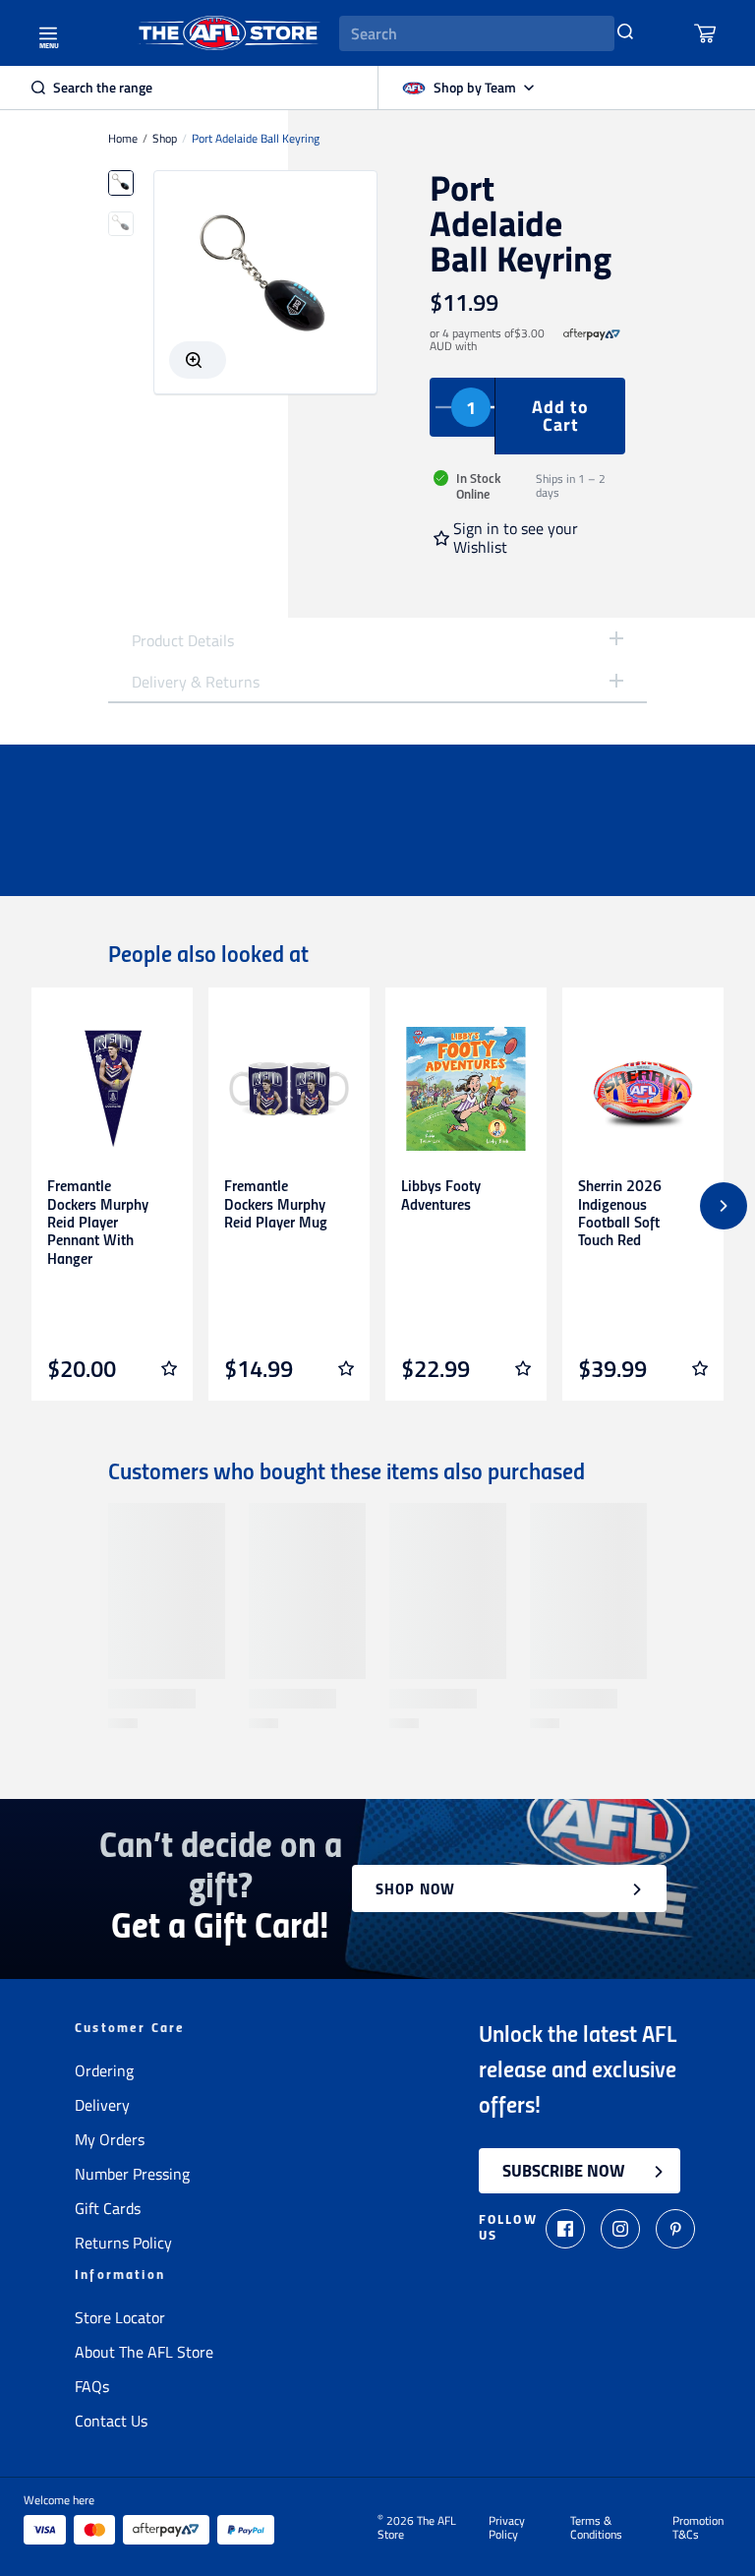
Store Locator (120, 2317)
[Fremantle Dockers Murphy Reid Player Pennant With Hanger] (112, 1089)
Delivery (102, 2105)
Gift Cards (108, 2208)
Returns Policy (123, 2243)
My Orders (110, 2139)
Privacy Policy (507, 2528)
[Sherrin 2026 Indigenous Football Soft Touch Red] (643, 1089)
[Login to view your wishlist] (169, 1368)
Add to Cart (560, 416)
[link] (592, 340)
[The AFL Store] (229, 33)
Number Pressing (132, 2174)
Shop (165, 139)
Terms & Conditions (596, 2528)
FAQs (92, 2386)
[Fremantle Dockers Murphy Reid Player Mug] (289, 1089)
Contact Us (111, 2421)
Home (123, 139)
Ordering (104, 2070)
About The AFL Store (144, 2352)
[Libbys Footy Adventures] (466, 1089)
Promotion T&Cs (698, 2528)
